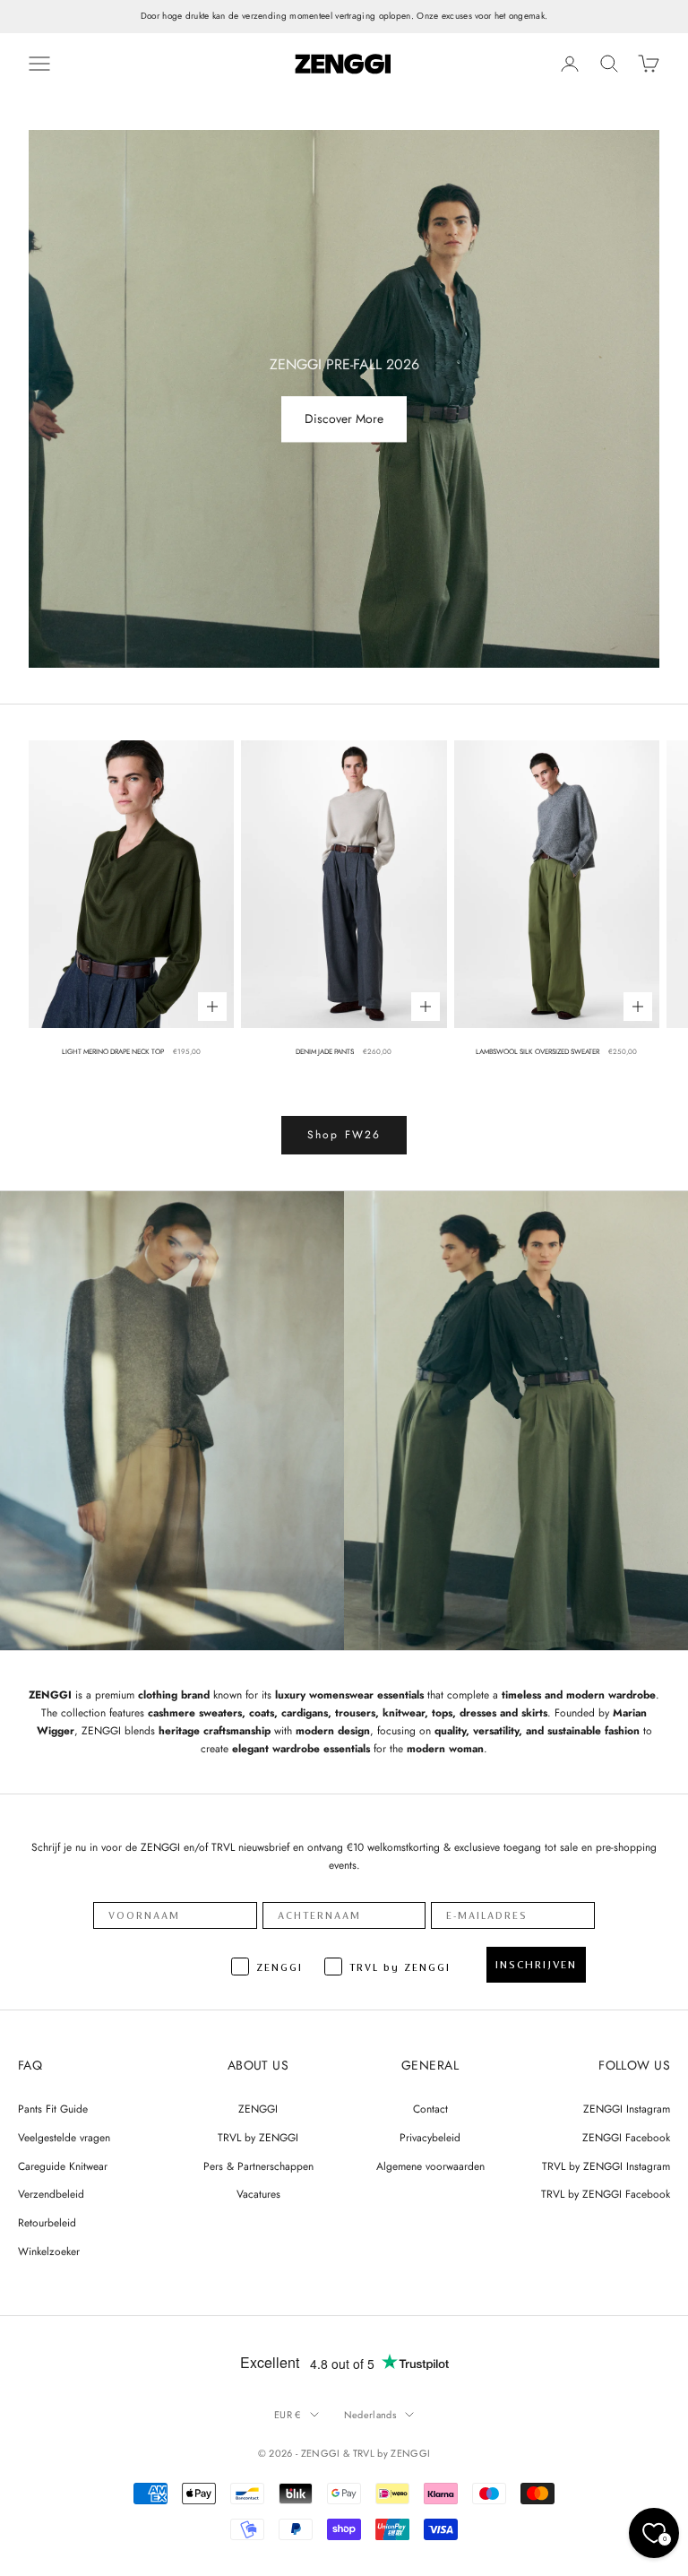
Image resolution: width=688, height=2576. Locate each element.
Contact (430, 2109)
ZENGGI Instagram (627, 2109)
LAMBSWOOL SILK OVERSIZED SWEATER (537, 1051)
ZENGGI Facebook (626, 2138)
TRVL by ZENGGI (258, 2138)
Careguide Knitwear (63, 2166)
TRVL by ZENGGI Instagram (606, 2166)
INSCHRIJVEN (536, 1965)
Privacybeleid (430, 2138)
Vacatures (258, 2194)
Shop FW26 (344, 1135)
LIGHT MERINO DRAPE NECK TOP (113, 1051)
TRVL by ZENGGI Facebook (606, 2194)
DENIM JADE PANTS (325, 1051)
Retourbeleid (47, 2223)
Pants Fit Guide (53, 2109)
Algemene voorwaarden (430, 2166)
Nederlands (370, 2415)
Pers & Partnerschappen (258, 2166)
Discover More (344, 419)
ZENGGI (258, 2109)
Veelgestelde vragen (64, 2138)
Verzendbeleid (51, 2194)
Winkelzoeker (49, 2252)
